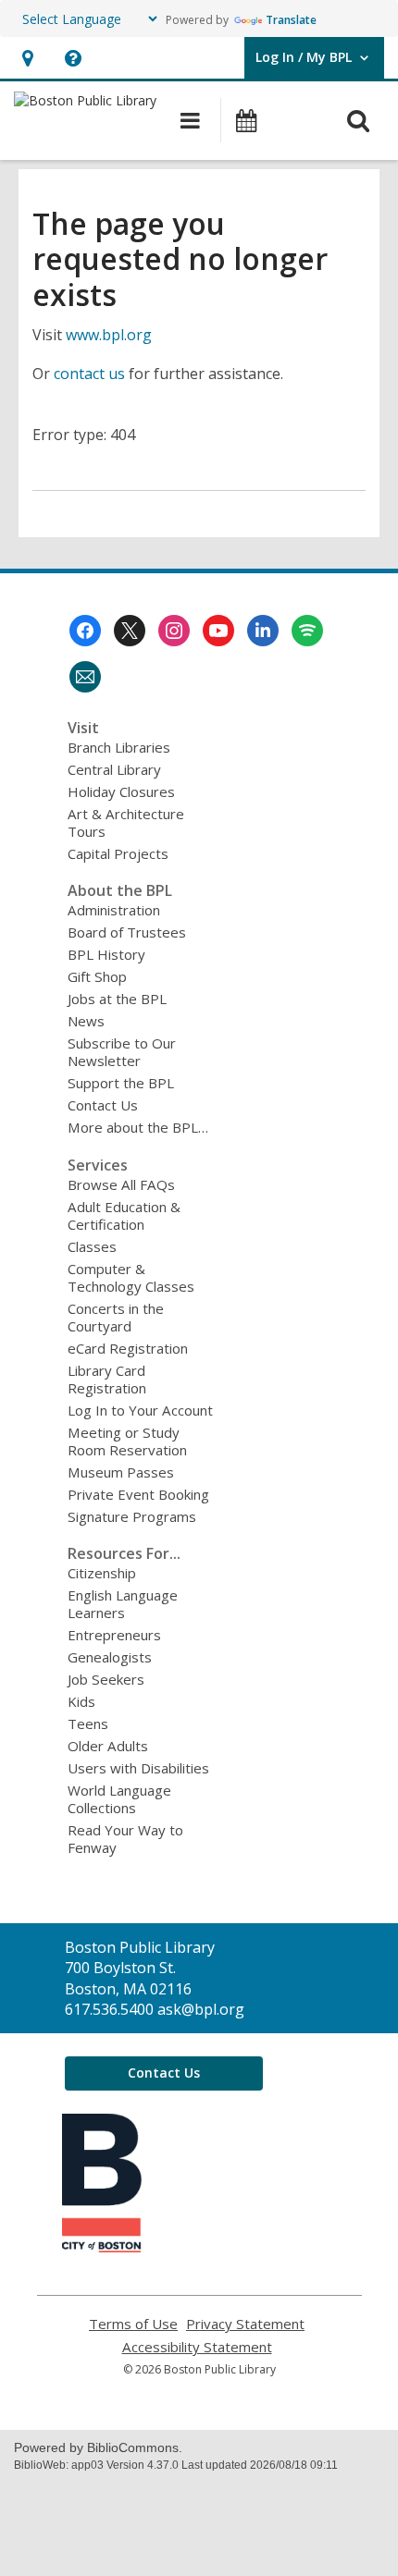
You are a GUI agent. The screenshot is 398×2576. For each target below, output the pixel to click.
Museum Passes (121, 1472)
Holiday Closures (121, 791)
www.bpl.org (109, 335)
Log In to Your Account (140, 1410)
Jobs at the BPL (117, 999)
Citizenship (102, 1573)
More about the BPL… (138, 1127)
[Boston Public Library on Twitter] (130, 631)
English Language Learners (123, 1604)
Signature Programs (132, 1516)
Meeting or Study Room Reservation (127, 1441)
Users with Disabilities (138, 1768)
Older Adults (108, 1746)
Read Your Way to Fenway (125, 1839)
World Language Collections (119, 1799)
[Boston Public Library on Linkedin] (263, 631)
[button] (27, 58)
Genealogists (110, 1657)
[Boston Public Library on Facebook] (85, 631)
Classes (92, 1246)
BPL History (106, 954)
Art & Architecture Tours (126, 822)
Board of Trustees (127, 932)
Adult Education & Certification (124, 1215)
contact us (89, 374)
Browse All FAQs (121, 1184)
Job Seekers (106, 1679)
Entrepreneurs (114, 1635)
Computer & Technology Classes (131, 1277)
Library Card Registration (107, 1379)
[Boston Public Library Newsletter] (85, 677)
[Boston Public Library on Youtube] (218, 631)
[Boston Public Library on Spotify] (307, 631)
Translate (291, 20)
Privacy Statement (245, 2324)
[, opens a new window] (102, 2247)
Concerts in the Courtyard (116, 1317)
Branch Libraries (119, 747)
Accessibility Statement (197, 2347)
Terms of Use (133, 2324)
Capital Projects (118, 853)
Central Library (114, 769)
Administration (114, 910)
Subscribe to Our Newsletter (122, 1052)
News (86, 1021)
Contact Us (103, 1105)
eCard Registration (128, 1348)
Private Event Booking (138, 1494)
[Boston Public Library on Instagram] (174, 631)
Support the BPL (121, 1083)
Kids (81, 1701)
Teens (88, 1723)
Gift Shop (97, 976)
